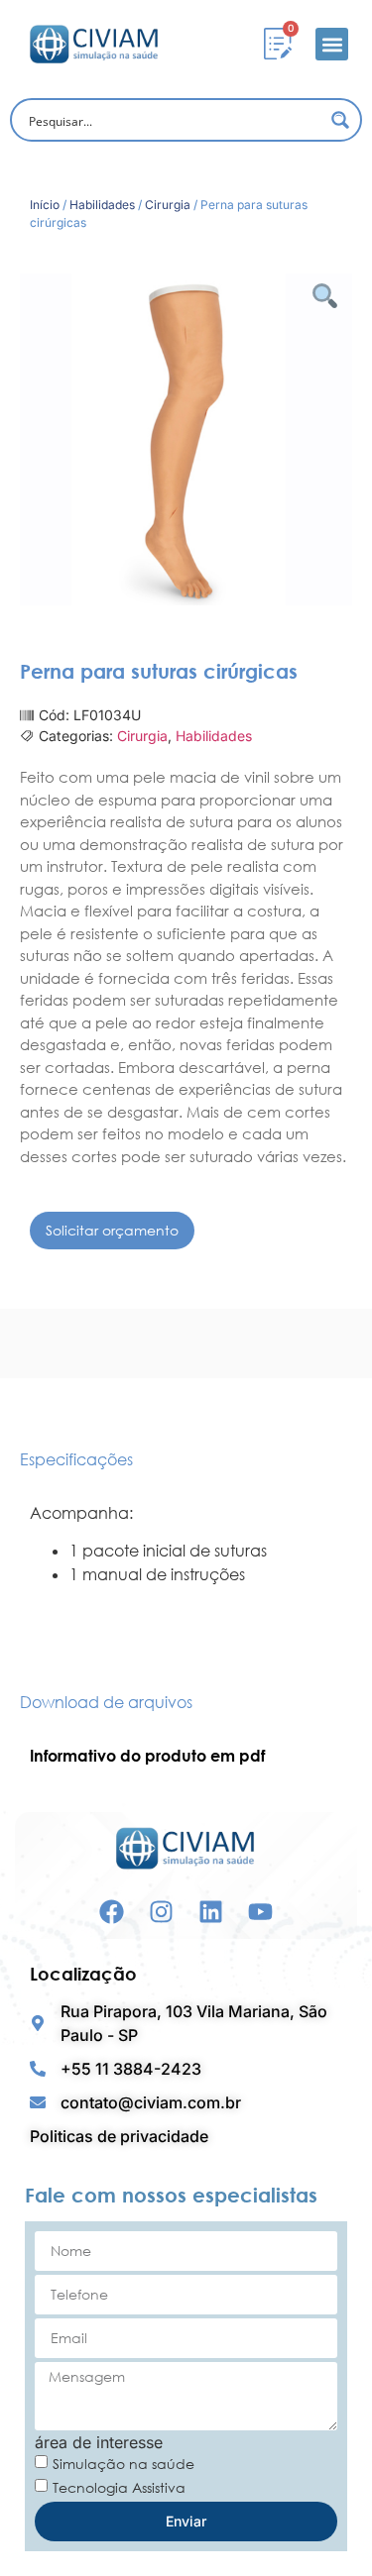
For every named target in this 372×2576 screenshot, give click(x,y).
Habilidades (102, 205)
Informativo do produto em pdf (147, 1756)
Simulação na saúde (124, 2464)
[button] (332, 44)
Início (45, 205)
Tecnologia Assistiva (119, 2487)
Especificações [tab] (76, 1459)
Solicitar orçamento (112, 1230)
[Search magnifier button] (340, 120)
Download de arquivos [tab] (106, 1702)
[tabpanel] (186, 1554)
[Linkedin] (211, 1912)
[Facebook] (112, 1912)
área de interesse (99, 2442)
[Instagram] (161, 1912)
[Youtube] (260, 1912)
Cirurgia (168, 205)
